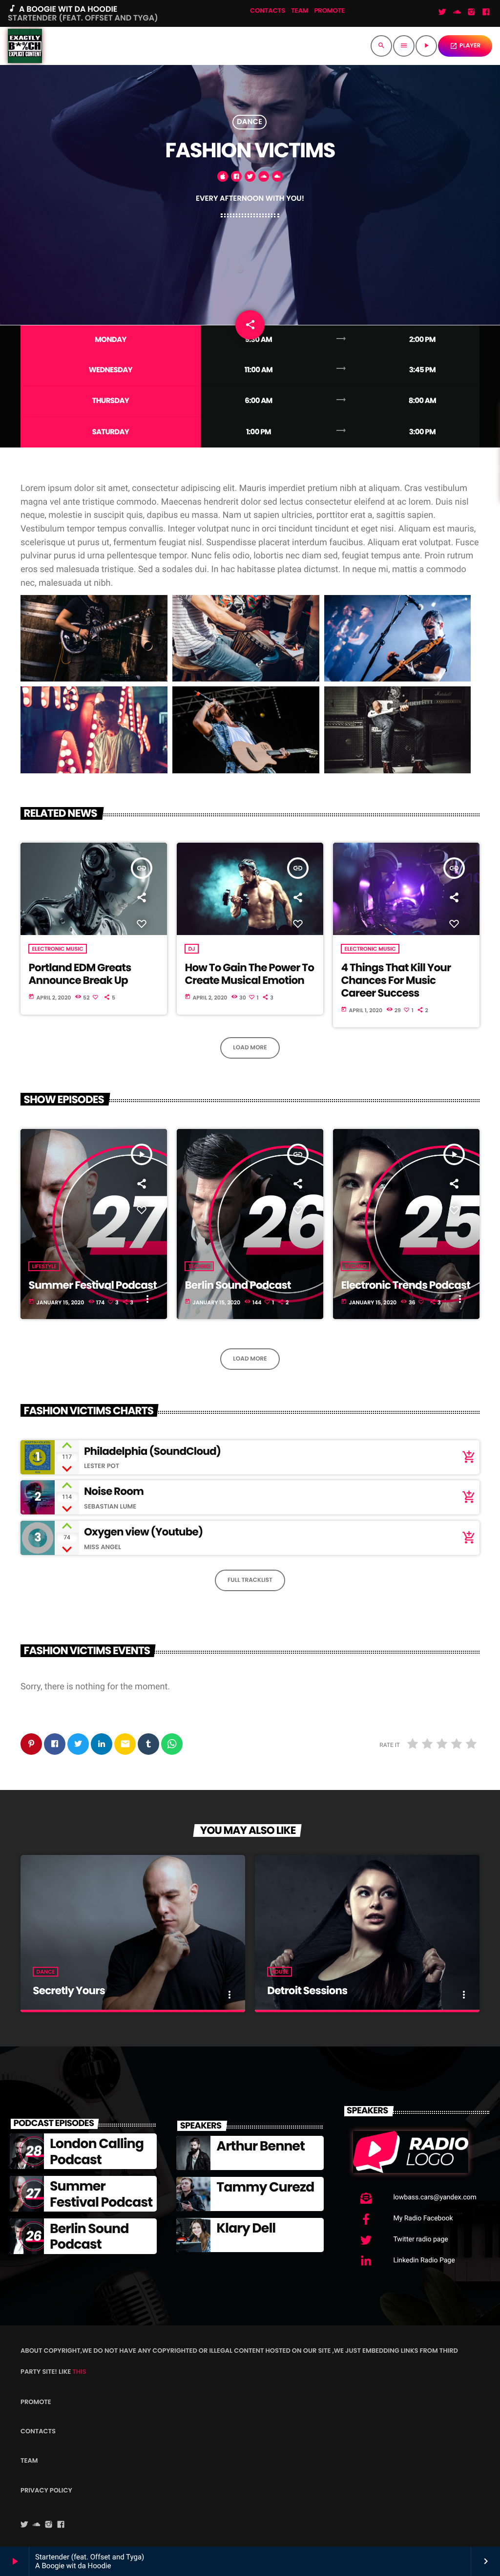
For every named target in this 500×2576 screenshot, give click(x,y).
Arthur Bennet (260, 2146)
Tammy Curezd (265, 2187)
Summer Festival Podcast (93, 1285)
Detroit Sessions (307, 1991)
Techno (199, 1266)
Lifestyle (44, 1266)
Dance (250, 122)
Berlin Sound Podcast (238, 1285)
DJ (191, 949)
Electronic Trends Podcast (406, 1285)
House (280, 1972)
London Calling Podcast (97, 2152)
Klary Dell (246, 2228)
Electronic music (57, 949)
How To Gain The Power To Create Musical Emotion (249, 974)
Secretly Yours (69, 1991)
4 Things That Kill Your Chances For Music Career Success (396, 980)
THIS (79, 2372)
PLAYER (465, 46)
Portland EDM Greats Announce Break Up (80, 974)
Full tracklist (250, 1580)
